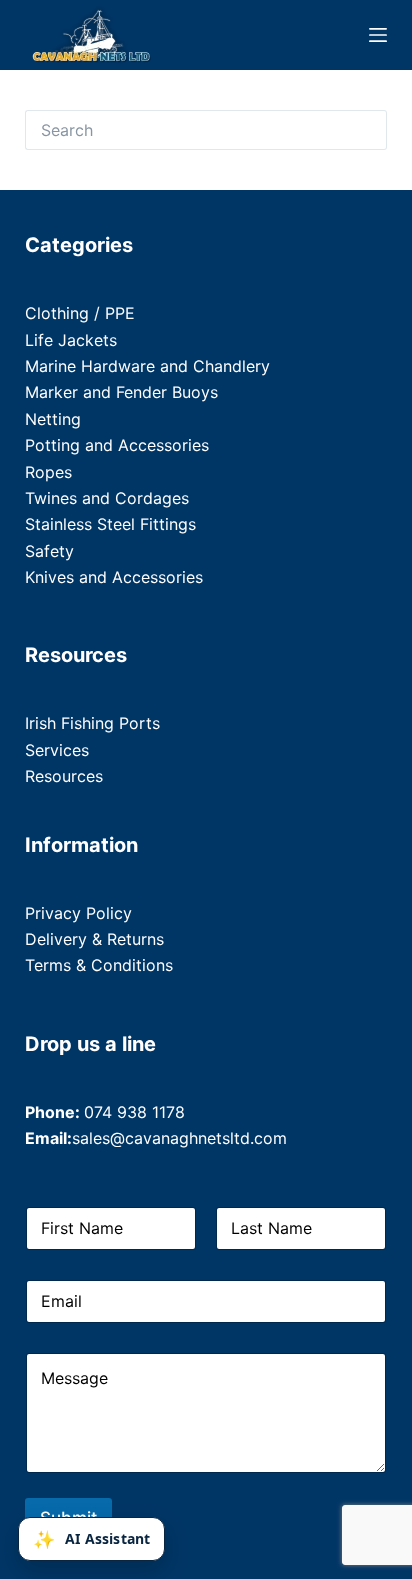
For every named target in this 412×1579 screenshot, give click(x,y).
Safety (49, 551)
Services (57, 750)
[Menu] (378, 35)
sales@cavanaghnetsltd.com (179, 1138)
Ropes (48, 472)
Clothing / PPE (80, 313)
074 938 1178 (134, 1112)
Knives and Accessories (114, 577)
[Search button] (367, 130)
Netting (53, 419)
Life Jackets (71, 340)
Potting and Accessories (117, 445)
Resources (64, 776)
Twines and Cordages (107, 498)
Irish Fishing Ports (92, 723)
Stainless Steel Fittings (110, 524)
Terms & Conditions (99, 965)
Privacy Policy (78, 913)
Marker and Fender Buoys (121, 392)
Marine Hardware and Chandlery (147, 366)
